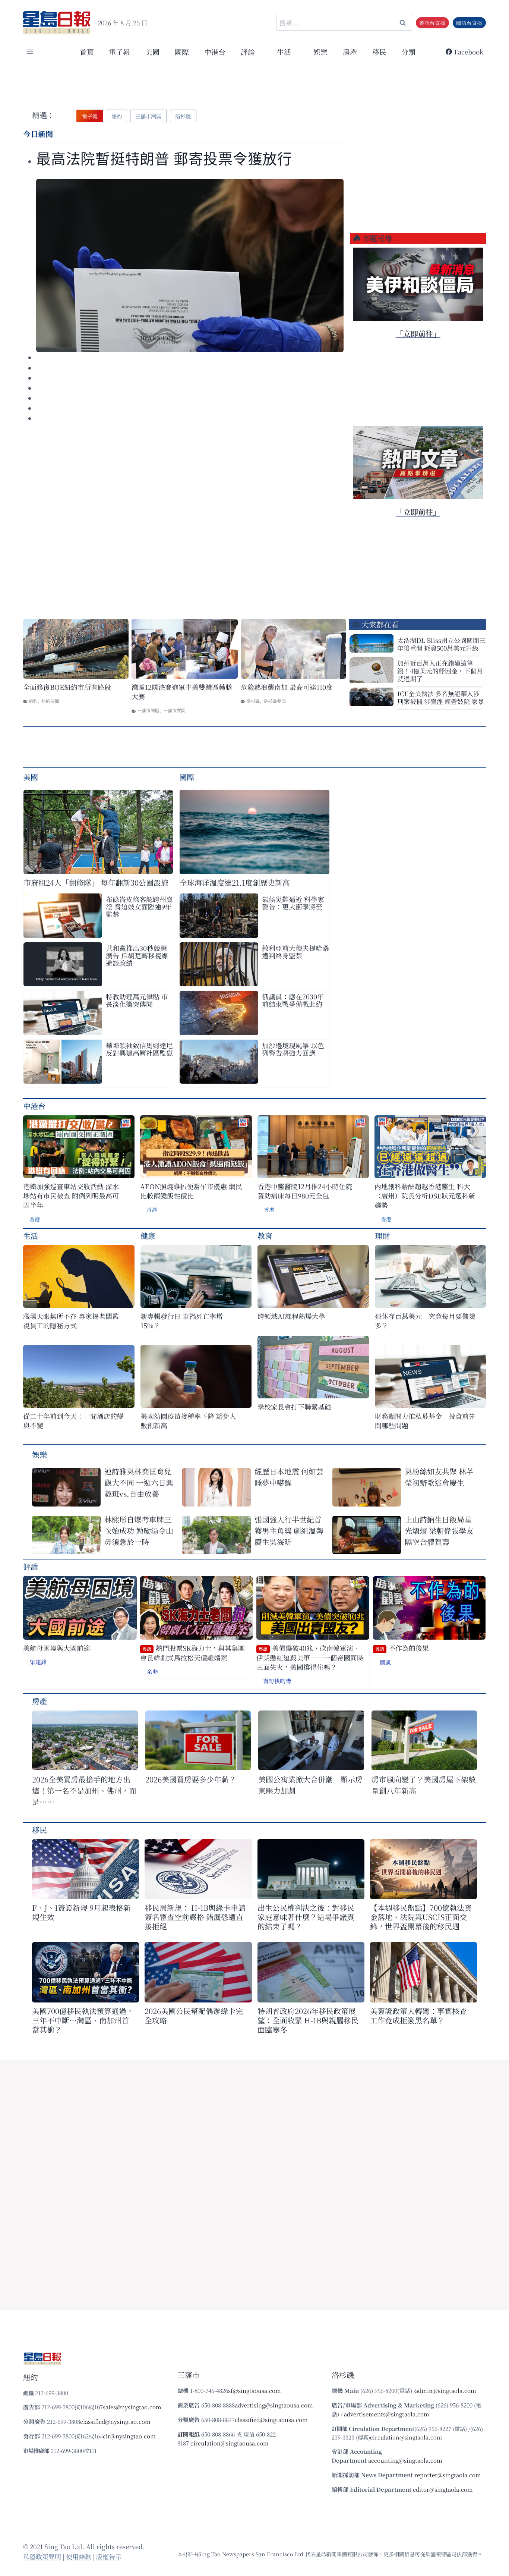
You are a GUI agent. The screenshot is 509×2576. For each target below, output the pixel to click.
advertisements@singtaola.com (387, 2414)
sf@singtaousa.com (255, 2390)
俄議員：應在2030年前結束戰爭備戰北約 (293, 1000)
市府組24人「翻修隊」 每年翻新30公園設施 (96, 882)
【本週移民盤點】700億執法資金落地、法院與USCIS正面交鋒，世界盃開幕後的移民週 (421, 1917)
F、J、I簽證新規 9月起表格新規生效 (81, 1912)
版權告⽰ (109, 2556)
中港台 (215, 52)
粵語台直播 (432, 23)
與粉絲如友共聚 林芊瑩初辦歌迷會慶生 (439, 1477)
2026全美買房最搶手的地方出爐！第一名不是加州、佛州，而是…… (84, 1790)
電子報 (119, 52)
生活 (31, 1236)
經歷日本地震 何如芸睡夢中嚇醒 (289, 1477)
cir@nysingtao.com (129, 2436)
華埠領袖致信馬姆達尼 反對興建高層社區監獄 (139, 1049)
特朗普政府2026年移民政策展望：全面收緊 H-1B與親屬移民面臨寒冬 (308, 2020)
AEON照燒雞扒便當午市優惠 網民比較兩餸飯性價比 (191, 1191)
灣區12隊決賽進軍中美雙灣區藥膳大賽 (182, 692)
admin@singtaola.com (446, 2390)
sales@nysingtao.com (132, 2407)
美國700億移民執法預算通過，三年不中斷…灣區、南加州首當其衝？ (83, 2020)
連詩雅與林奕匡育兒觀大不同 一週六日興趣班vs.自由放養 (139, 1482)
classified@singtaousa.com (271, 2420)
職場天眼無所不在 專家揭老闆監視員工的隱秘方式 (71, 1321)
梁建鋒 (38, 1662)
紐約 (33, 701)
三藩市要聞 (174, 710)
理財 (382, 1236)
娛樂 (320, 52)
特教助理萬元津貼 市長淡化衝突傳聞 (137, 1000)
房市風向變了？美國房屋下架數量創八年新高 (424, 1785)
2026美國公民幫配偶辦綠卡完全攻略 (194, 2016)
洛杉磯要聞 (275, 701)
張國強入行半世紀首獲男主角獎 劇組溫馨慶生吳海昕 (289, 1531)
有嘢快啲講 (277, 1681)
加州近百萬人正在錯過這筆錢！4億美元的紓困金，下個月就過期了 (440, 671)
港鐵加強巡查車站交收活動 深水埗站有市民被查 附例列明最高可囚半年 (71, 1196)
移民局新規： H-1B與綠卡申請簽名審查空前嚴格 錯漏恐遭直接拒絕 (195, 1917)
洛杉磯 (253, 701)
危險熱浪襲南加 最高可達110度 (287, 687)
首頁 (87, 52)
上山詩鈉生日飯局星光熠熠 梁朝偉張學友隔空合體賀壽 (439, 1531)
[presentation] (190, 266)
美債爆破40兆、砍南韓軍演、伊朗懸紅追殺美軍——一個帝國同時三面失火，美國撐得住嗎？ (310, 1658)
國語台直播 (469, 23)
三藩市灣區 (148, 710)
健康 (148, 1236)
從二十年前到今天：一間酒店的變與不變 (73, 1421)
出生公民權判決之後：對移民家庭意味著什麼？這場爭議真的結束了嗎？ (306, 1917)
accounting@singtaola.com (405, 2460)
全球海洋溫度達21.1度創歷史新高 (235, 882)
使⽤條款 (79, 2556)
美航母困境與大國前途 (57, 1648)
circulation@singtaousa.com (230, 2443)
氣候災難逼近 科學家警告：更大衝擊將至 (293, 903)
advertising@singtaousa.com (274, 2405)
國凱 (385, 1662)
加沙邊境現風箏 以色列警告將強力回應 (293, 1049)
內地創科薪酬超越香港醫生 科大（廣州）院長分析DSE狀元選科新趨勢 (425, 1196)
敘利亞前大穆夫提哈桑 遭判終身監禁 (295, 952)
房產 (350, 52)
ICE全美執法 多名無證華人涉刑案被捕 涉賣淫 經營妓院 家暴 (441, 697)
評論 (31, 1566)
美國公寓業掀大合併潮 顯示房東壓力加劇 (310, 1785)
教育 (265, 1236)
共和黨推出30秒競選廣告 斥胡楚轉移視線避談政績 (137, 955)
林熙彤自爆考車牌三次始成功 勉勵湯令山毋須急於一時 (139, 1531)
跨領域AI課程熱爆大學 (291, 1316)
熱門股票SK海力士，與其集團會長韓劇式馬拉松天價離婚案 (192, 1653)
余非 (152, 1672)
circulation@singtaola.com (406, 2437)
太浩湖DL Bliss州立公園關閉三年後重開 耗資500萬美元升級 (441, 644)
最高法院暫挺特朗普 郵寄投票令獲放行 (164, 159)
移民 (379, 52)
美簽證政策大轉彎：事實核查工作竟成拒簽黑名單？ (418, 2016)
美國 (152, 52)
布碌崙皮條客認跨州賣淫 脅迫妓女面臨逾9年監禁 (139, 907)
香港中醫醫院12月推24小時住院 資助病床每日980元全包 (305, 1191)
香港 (35, 1219)
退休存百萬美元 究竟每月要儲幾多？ (425, 1321)
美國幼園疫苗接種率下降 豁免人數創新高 (188, 1421)
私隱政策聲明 (42, 2556)
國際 (182, 52)
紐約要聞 (50, 701)
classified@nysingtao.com (115, 2421)
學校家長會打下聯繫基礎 (294, 1407)
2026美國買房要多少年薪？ (191, 1779)
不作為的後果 (402, 1648)
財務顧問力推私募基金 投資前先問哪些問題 (425, 1421)
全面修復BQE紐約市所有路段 (67, 687)
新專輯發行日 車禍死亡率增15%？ (182, 1321)
